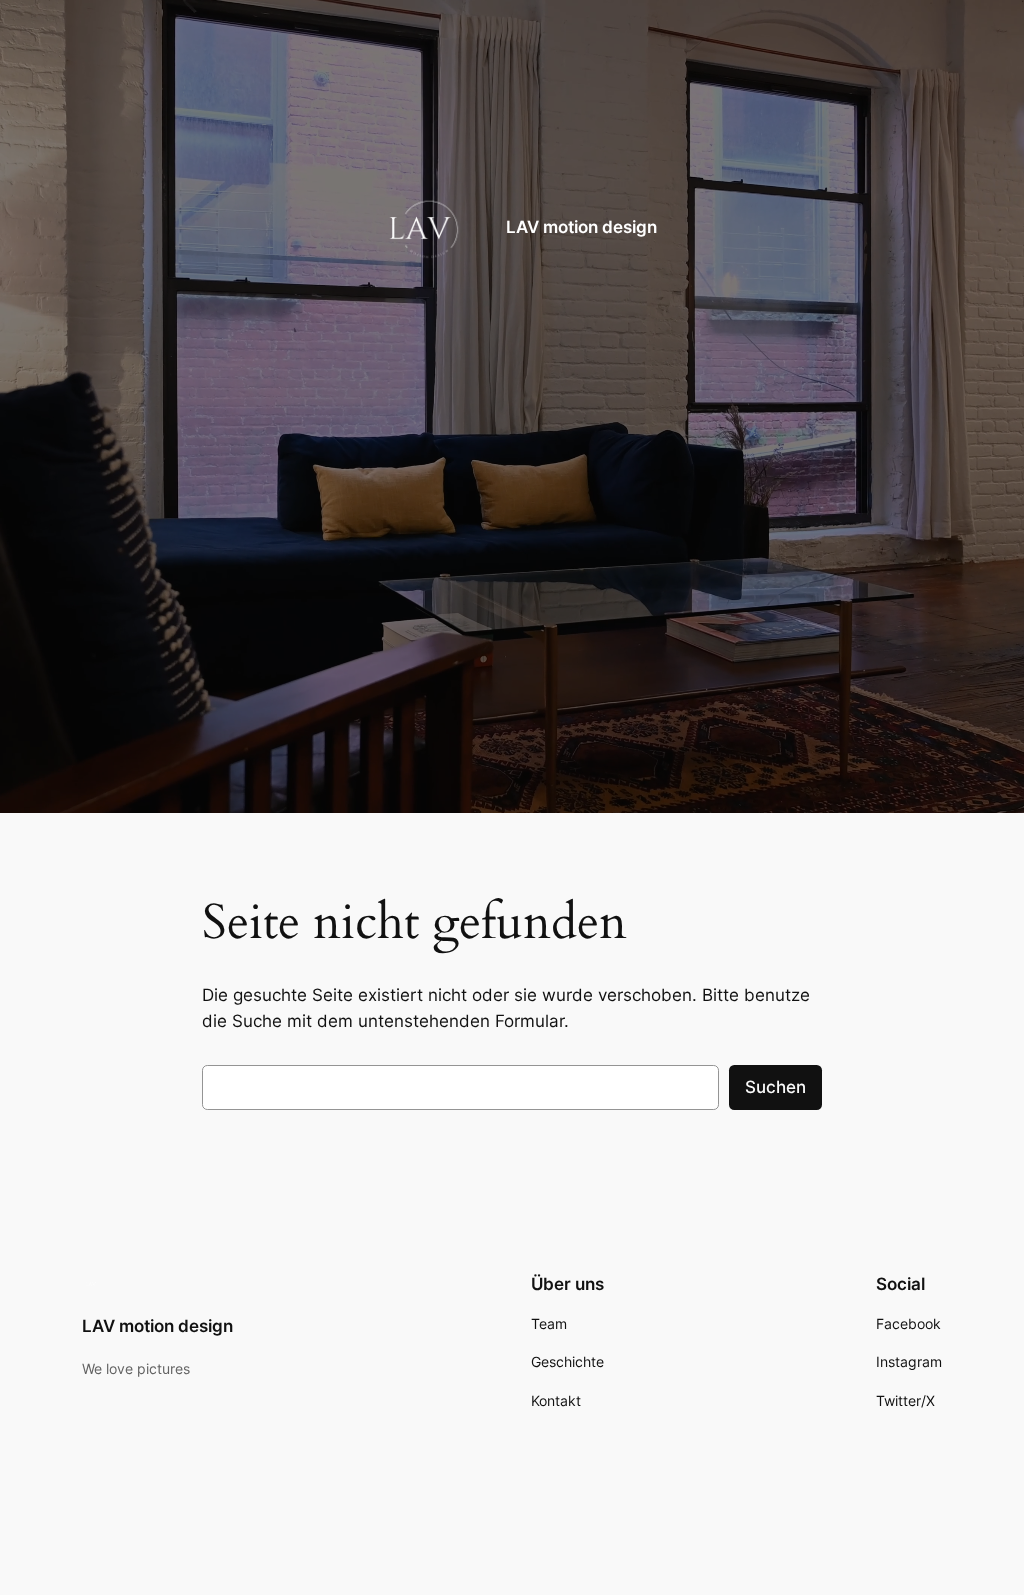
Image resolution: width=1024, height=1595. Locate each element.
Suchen (775, 1087)
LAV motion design (581, 227)
